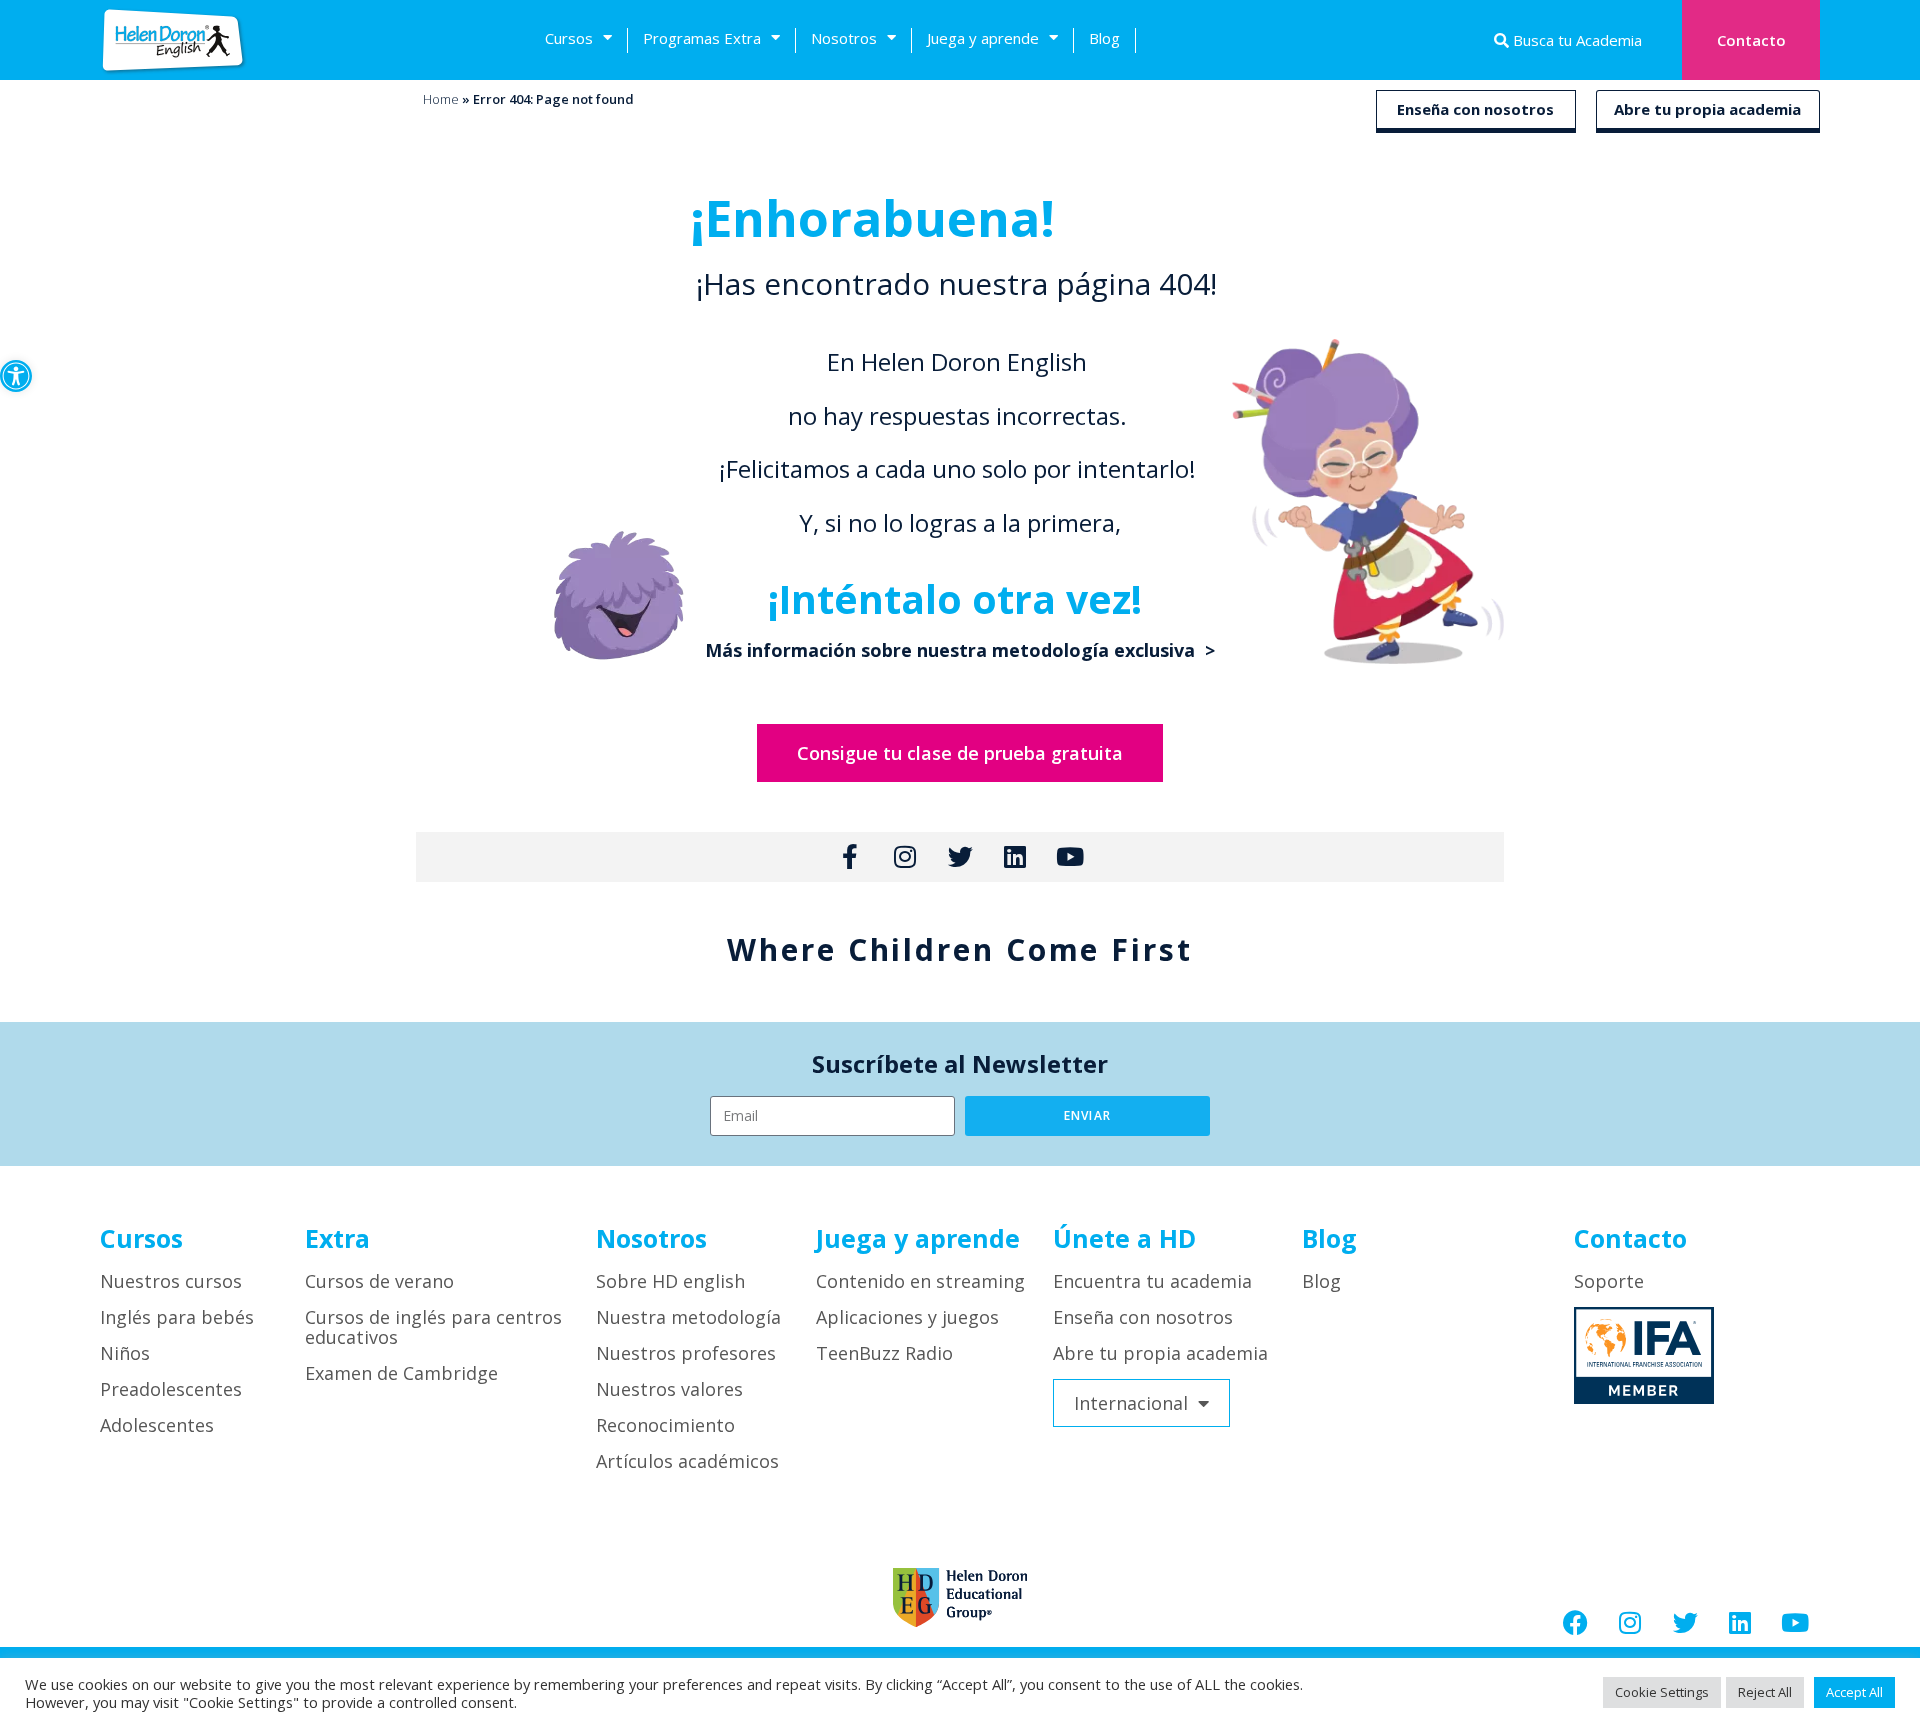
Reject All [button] (1765, 1692)
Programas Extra (702, 38)
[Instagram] (1630, 1622)
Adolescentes (157, 1425)
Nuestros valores (669, 1389)
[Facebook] (1575, 1622)
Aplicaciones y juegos (907, 1317)
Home (441, 99)
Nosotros (844, 38)
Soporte (1609, 1281)
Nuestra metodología (688, 1317)
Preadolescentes (171, 1389)
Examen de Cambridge (401, 1373)
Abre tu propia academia (1707, 109)
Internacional (1131, 1403)
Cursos (569, 38)
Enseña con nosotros (1475, 109)
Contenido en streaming (920, 1281)
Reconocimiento (665, 1425)
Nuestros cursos (171, 1281)
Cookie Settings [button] (1662, 1692)
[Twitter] (1685, 1622)
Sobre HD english (670, 1281)
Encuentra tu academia (1152, 1281)
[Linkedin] (1740, 1622)
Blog (1104, 38)
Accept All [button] (1854, 1692)
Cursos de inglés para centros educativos (433, 1327)
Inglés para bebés (177, 1317)
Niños (125, 1353)
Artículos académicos (687, 1461)
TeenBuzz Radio (884, 1353)
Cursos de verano (379, 1281)
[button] (16, 376)
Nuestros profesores (686, 1353)
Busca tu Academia (1575, 40)
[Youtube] (1795, 1622)
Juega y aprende (983, 38)
